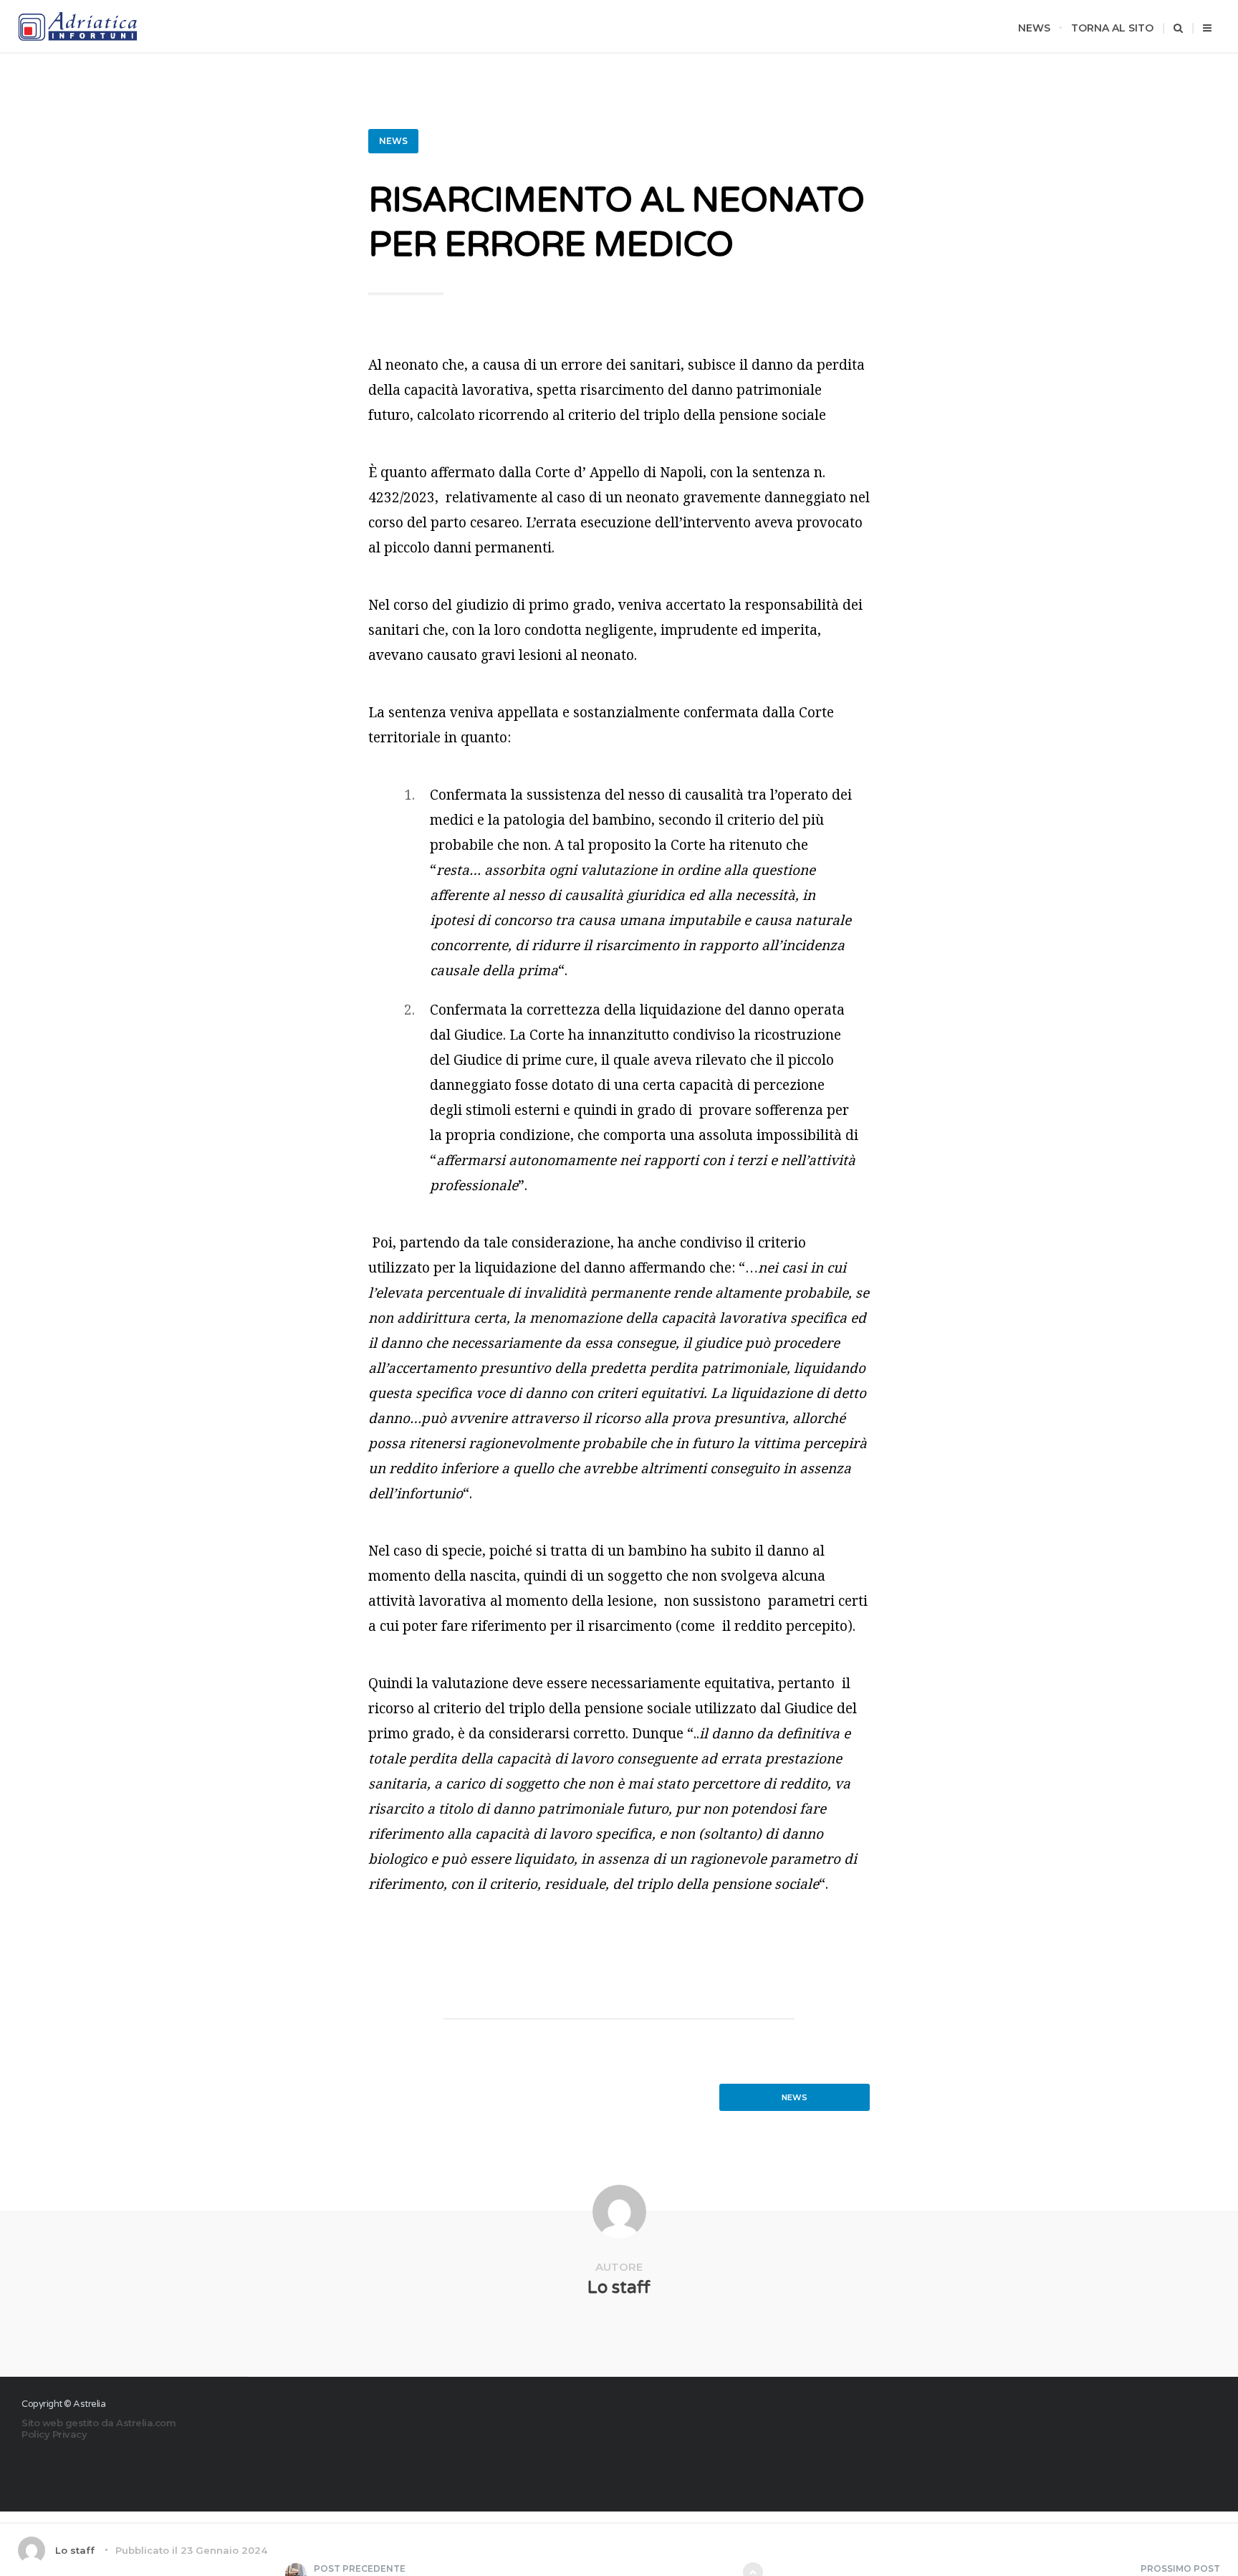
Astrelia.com (146, 2423)
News (1034, 28)
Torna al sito (1112, 28)
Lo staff (619, 2288)
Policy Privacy (54, 2434)
